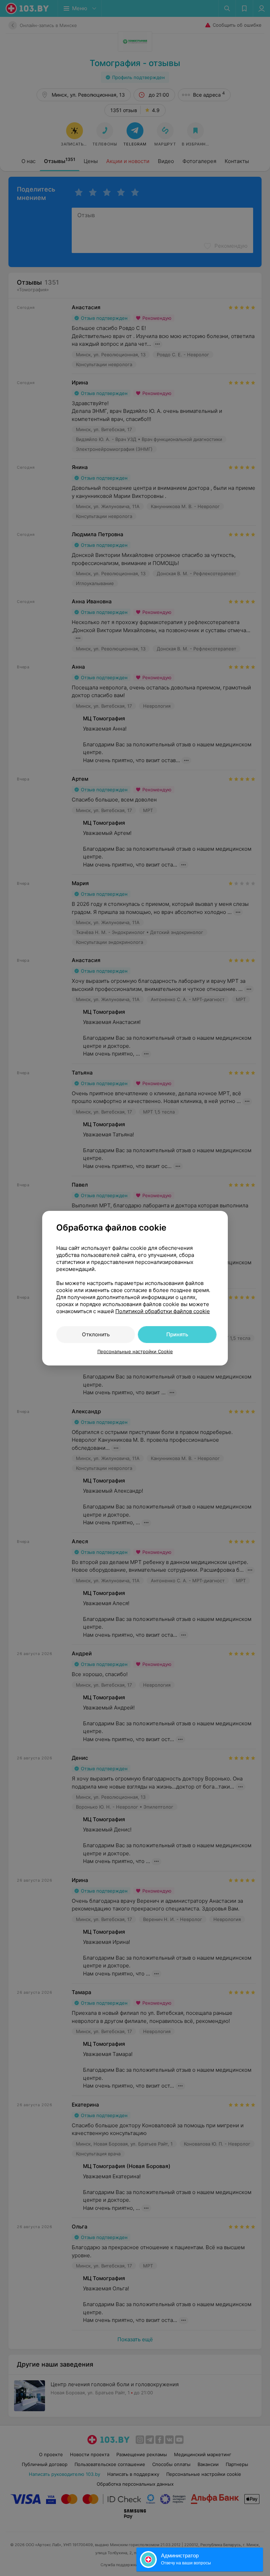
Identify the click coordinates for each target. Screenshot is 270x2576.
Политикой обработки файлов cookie (163, 1311)
